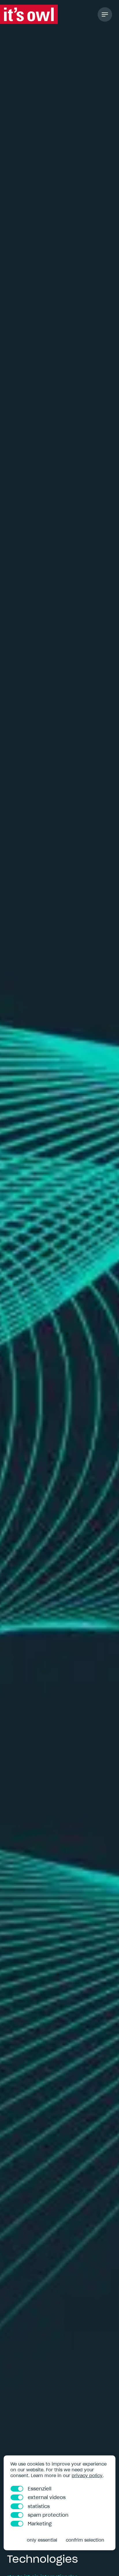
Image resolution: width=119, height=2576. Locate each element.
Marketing (40, 2524)
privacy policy (87, 2476)
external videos (47, 2497)
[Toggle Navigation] (105, 14)
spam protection (48, 2515)
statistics (39, 2506)
